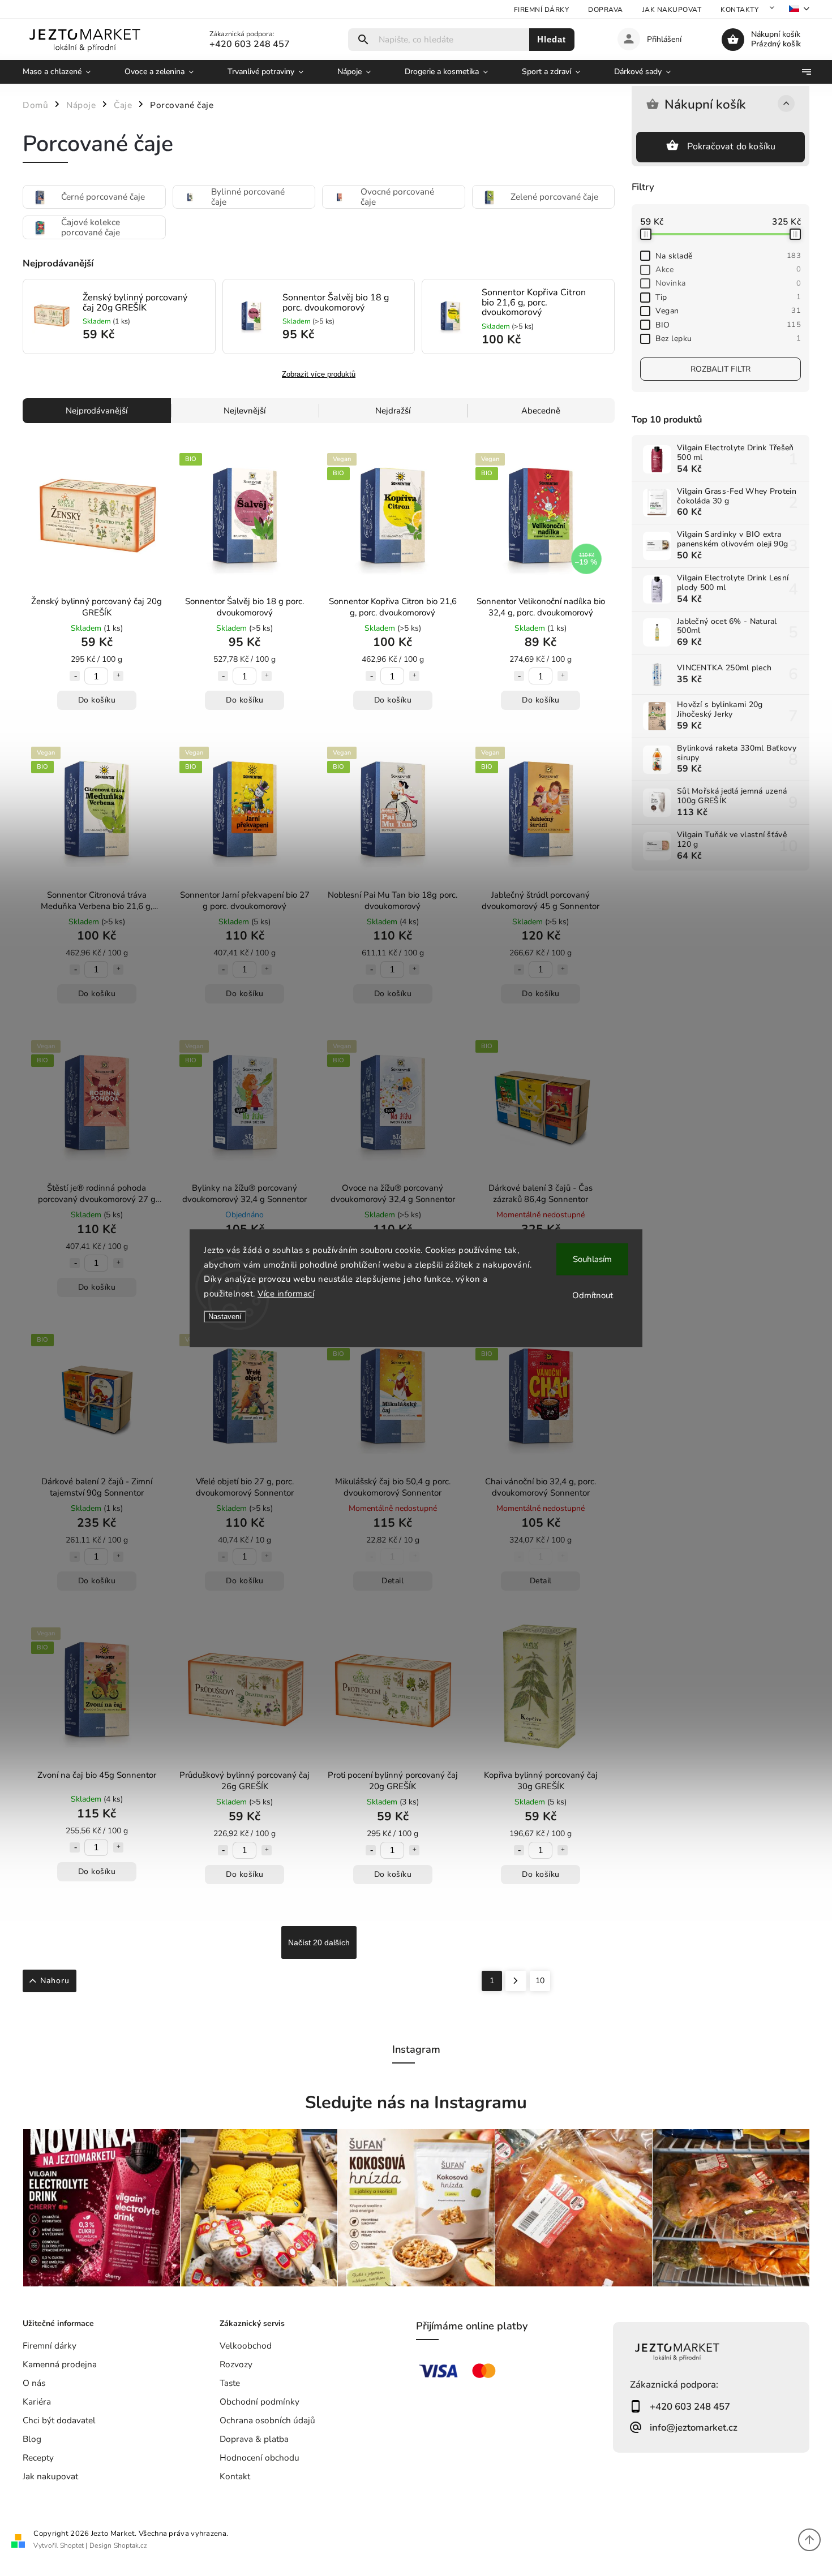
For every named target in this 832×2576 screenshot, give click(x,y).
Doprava (606, 10)
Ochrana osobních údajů (267, 2420)
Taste (230, 2383)
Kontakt (235, 2476)
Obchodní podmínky (260, 2401)
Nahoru (55, 1981)
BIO (728, 325)
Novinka (728, 283)
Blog (32, 2439)
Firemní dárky (542, 10)
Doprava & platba (254, 2439)
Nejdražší (393, 411)
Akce (728, 270)
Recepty (38, 2457)
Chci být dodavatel (59, 2420)
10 (540, 1981)
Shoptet (72, 2545)
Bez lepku (728, 339)
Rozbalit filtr (721, 369)
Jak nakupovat (672, 10)
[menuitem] (65, 72)
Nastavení (225, 1317)
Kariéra (37, 2401)
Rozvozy (236, 2364)
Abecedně (541, 411)
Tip (728, 297)
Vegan (728, 311)
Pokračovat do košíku (732, 147)
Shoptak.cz (130, 2545)
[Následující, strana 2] (516, 1981)
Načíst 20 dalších (319, 1942)
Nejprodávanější (97, 411)
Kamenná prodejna (60, 2364)
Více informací (286, 1294)
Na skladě (728, 256)
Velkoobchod (246, 2345)
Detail (393, 1581)
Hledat (552, 39)
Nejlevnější (245, 411)
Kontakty (739, 10)
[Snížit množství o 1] (75, 676)
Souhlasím (592, 1259)
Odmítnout (593, 1295)
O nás (34, 2383)
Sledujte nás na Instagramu (416, 2103)
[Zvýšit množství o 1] (118, 676)
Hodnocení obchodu (260, 2457)
